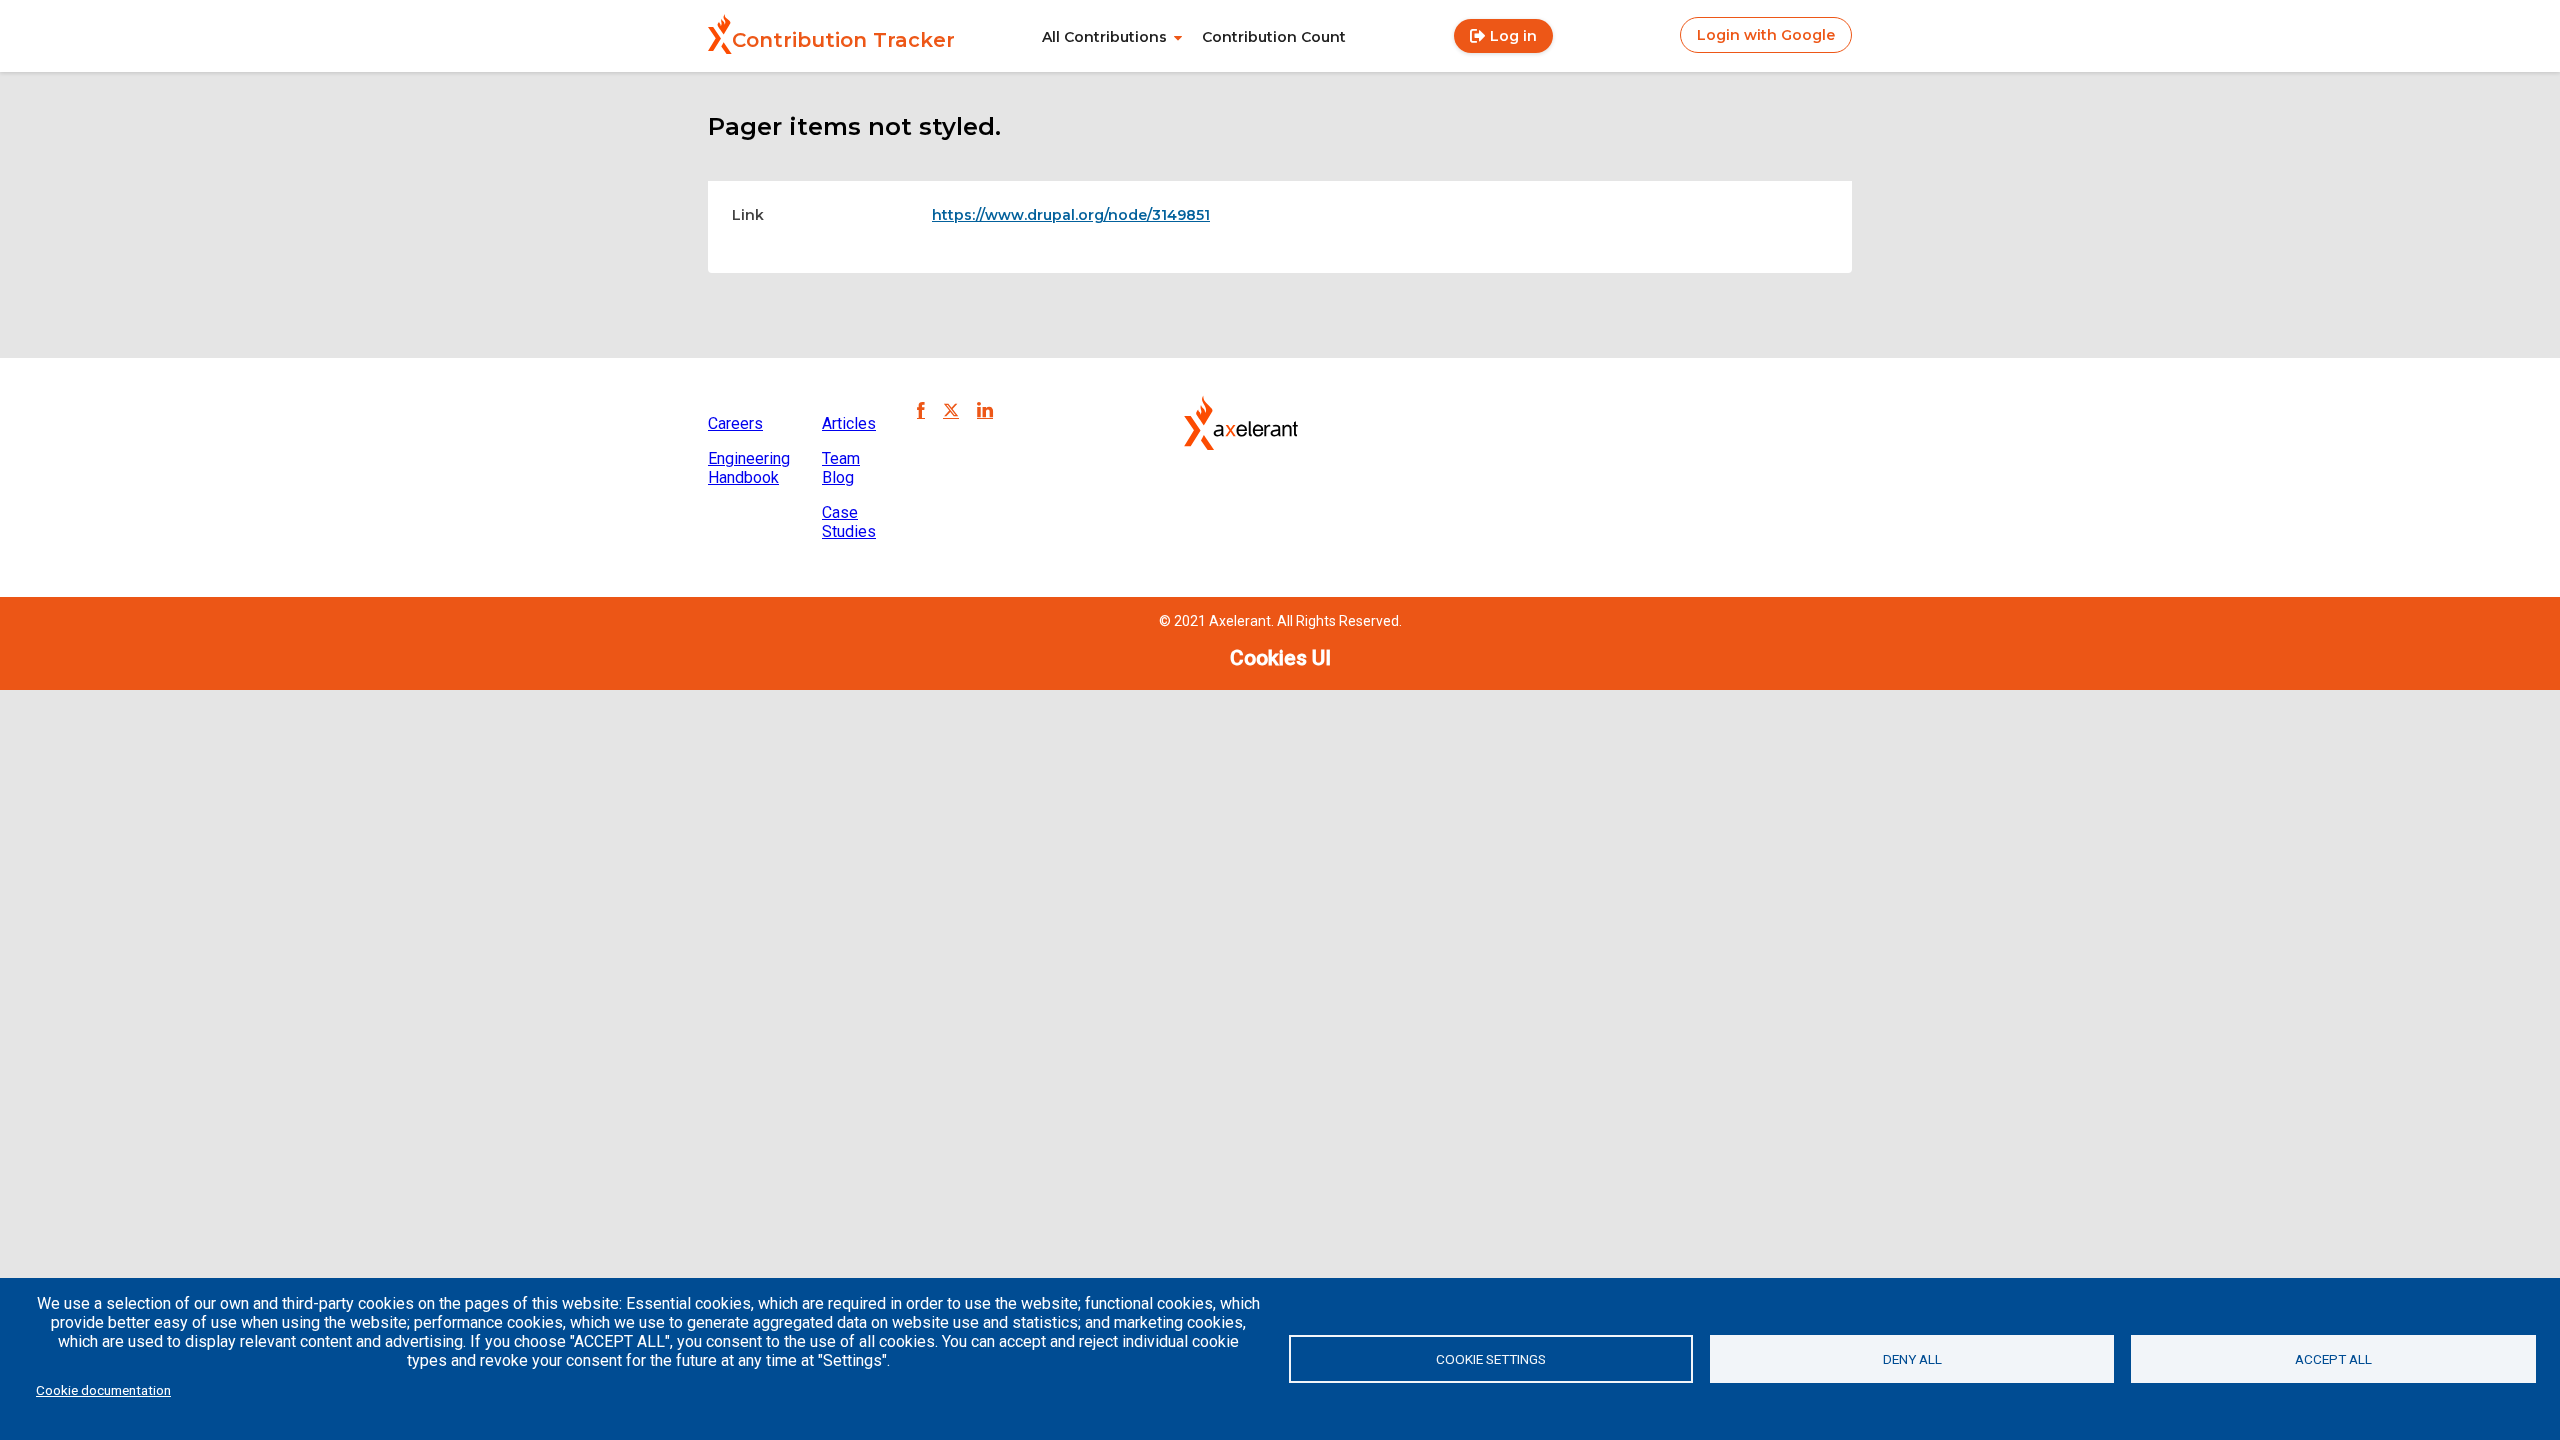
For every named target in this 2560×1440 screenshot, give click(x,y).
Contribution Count (1274, 37)
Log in (1513, 36)
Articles (849, 423)
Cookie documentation (103, 1390)
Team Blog (841, 468)
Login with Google (1766, 35)
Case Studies (849, 522)
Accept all (2333, 1359)
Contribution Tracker (843, 40)
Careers (735, 423)
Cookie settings (1491, 1359)
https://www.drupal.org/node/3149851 (1071, 215)
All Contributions (1104, 37)
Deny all (1912, 1359)
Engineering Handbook (749, 468)
